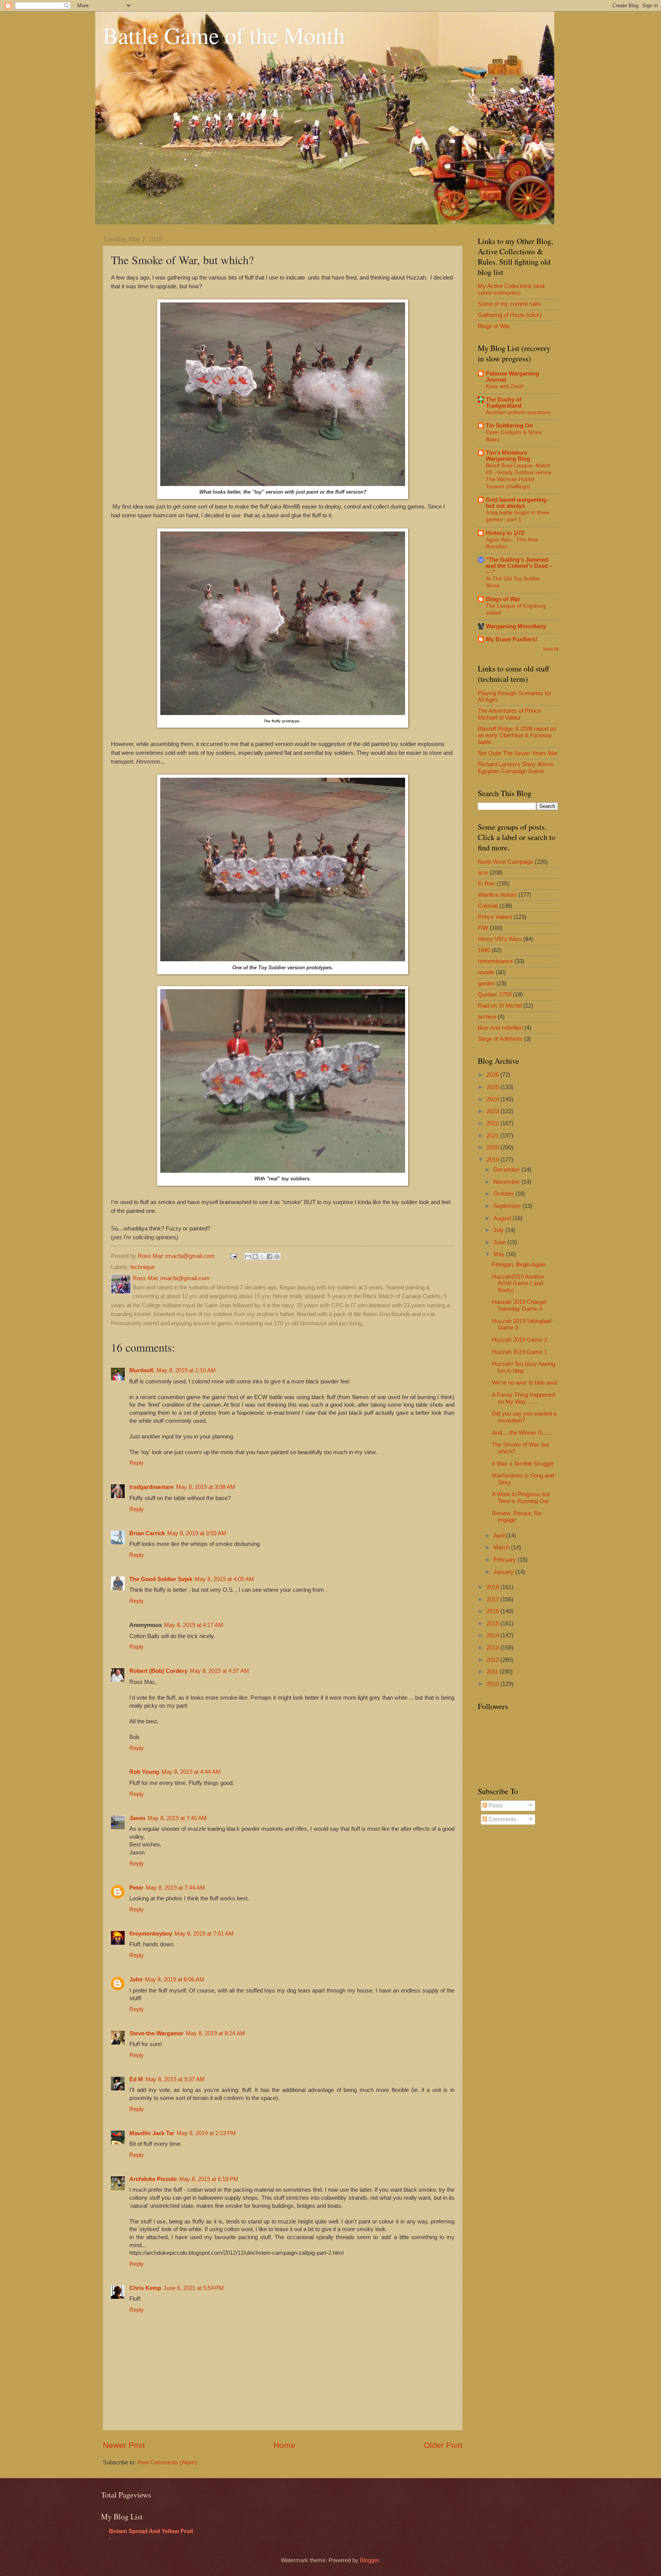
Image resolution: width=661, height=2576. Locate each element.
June (500, 1242)
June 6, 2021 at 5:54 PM (194, 2288)
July (499, 1230)
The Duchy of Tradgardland (504, 403)
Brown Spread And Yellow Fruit (151, 2531)
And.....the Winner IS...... (522, 1433)
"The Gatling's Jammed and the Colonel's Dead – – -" (519, 566)
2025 (493, 1087)
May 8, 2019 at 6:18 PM (209, 2179)
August (503, 1218)
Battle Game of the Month (224, 35)
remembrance (495, 961)
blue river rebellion (500, 1028)
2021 (493, 1136)
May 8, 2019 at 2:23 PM (206, 2133)
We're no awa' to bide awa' (525, 1383)
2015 (493, 1624)
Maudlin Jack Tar (152, 2133)
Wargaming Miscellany (516, 626)
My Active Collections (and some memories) (511, 289)
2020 (493, 1147)
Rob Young (144, 1772)
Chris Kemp (145, 2288)
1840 (484, 950)
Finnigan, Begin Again (519, 1264)
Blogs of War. (494, 326)
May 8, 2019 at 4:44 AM (191, 1772)
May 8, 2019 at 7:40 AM (177, 1818)
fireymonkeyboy (151, 1934)
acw (483, 873)
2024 (493, 1099)
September (508, 1206)
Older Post (443, 2445)
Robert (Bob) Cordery (158, 1671)
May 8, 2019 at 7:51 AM (204, 1934)
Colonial (488, 906)
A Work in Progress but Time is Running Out (521, 1498)
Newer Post (124, 2445)
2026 (493, 1075)
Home (284, 2445)
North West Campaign (506, 862)
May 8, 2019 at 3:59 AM (197, 1533)
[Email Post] (233, 1256)
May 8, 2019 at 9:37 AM (175, 2079)
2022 (493, 1123)
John (136, 1980)
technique (142, 1267)
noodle (486, 972)
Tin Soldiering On (509, 426)
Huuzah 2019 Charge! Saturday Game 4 (519, 1305)
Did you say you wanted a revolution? (524, 1417)
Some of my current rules (510, 304)
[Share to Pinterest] (277, 1256)
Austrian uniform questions (518, 412)
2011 (493, 1672)
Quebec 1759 (495, 995)
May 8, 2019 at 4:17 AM (194, 1625)
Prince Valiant (495, 917)
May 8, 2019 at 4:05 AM (224, 1579)
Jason (137, 1818)
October (504, 1194)
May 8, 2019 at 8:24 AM (216, 2033)
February (506, 1560)
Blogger (369, 2560)
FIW (483, 928)
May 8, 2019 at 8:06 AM (175, 1980)
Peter (136, 1888)
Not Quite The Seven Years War (518, 753)
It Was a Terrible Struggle (523, 1464)
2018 (493, 1587)
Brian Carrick (147, 1533)
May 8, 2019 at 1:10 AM (186, 1370)
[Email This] (248, 1256)
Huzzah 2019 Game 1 (519, 1352)
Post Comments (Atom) (167, 2462)
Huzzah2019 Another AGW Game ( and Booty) (518, 1283)
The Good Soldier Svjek (161, 1579)
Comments (502, 1819)
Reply (137, 1463)
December (507, 1170)
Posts (495, 1806)
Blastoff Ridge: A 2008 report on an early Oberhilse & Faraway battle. (517, 735)
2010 (493, 1684)
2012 (493, 1660)
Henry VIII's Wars (500, 939)
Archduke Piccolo (153, 2179)
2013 (493, 1648)
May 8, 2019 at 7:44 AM (175, 1888)
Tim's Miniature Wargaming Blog (508, 456)
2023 (493, 1111)
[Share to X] (262, 1256)
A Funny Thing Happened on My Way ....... (523, 1398)
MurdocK (142, 1370)
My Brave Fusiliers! (512, 639)
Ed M (136, 2079)
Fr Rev (486, 884)
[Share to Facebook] (270, 1256)
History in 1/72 (505, 533)
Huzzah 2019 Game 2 (519, 1340)
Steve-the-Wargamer (156, 2033)
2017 (493, 1599)
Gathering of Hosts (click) (510, 315)
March (502, 1547)
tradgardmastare (151, 1487)
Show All (550, 649)
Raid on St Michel (500, 1006)
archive (487, 1017)
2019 (493, 1160)
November (507, 1182)
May (500, 1254)
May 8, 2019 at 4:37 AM (219, 1671)
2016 (493, 1611)
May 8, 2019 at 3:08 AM (206, 1487)
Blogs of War (503, 599)
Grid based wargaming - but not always (518, 503)
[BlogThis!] (255, 1256)
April (500, 1536)
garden (486, 983)
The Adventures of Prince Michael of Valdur (509, 714)
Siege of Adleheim (500, 1039)
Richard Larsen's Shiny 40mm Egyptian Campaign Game (516, 768)
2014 (493, 1635)
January (504, 1572)
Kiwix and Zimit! (505, 386)
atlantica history (497, 895)
